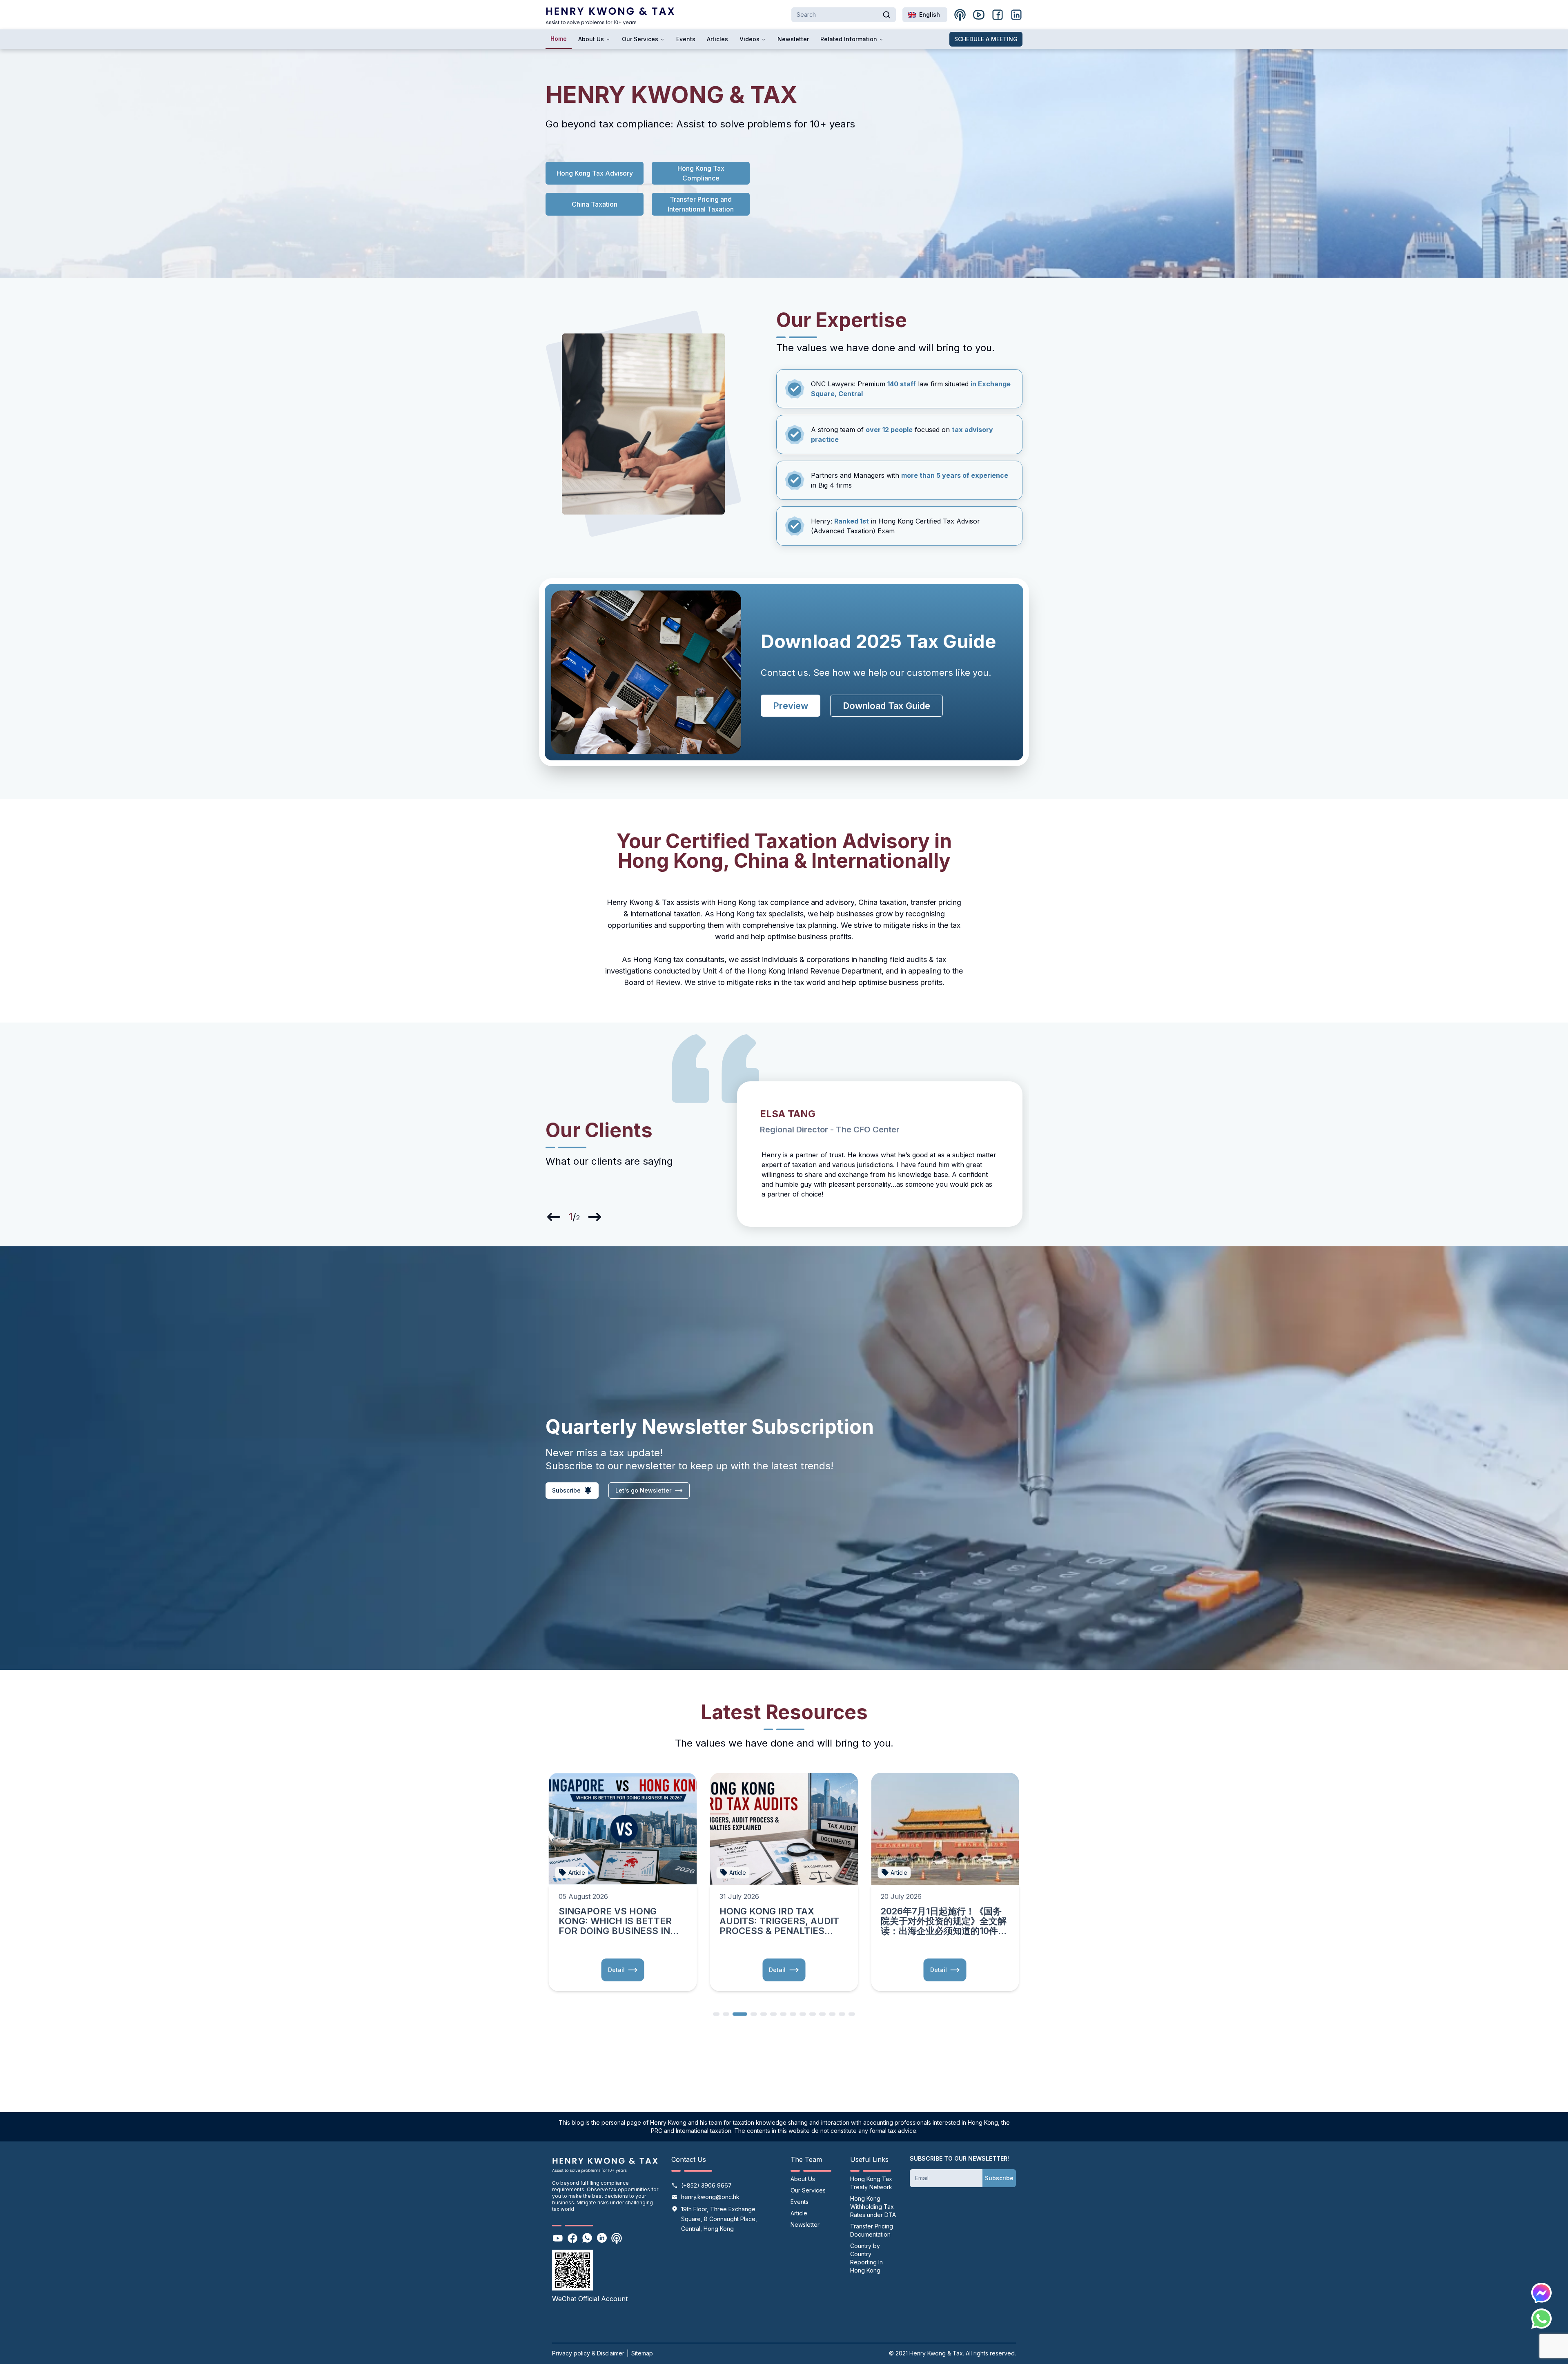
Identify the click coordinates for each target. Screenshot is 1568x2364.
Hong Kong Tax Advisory (595, 173)
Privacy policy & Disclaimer (588, 2353)
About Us (591, 39)
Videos (749, 39)
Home (559, 39)
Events (686, 39)
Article (799, 2213)
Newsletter (793, 39)
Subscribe (999, 2178)
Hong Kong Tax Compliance (702, 173)
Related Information (849, 39)
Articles (717, 39)
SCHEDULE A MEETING (986, 39)
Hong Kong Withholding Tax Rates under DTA (873, 2207)
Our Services (640, 39)
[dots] (716, 2013)
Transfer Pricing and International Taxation (701, 204)
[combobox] (925, 15)
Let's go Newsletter (643, 1490)
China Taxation (595, 204)
